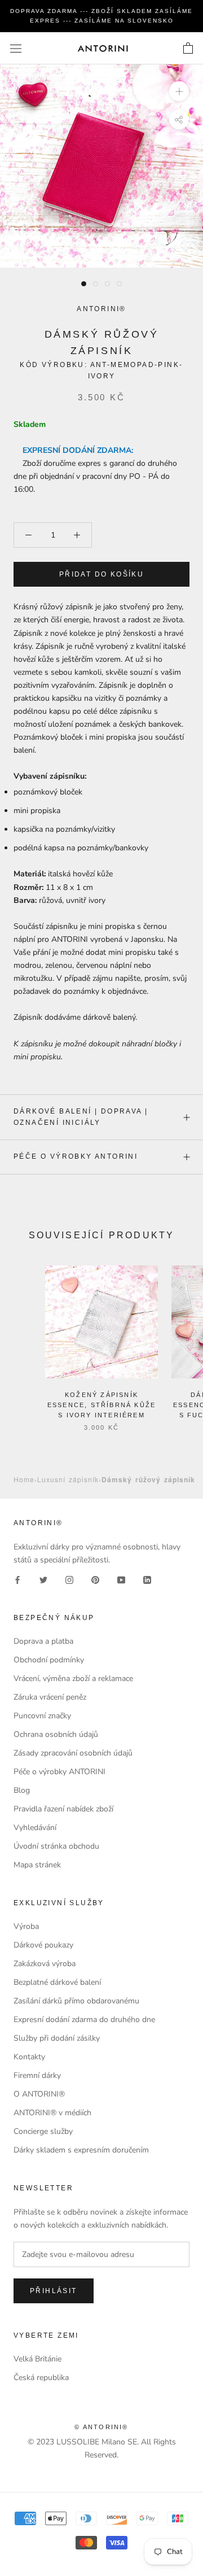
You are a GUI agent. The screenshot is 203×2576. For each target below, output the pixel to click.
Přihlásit (54, 2291)
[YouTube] (121, 1579)
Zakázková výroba (45, 1964)
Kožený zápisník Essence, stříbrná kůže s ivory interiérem (101, 1405)
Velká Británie (37, 2359)
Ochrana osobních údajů (56, 1734)
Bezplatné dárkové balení (57, 1982)
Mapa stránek (37, 1865)
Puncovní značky (42, 1716)
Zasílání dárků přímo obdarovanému (76, 2001)
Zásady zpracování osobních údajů (73, 1753)
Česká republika (41, 2378)
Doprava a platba (43, 1641)
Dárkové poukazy (43, 1945)
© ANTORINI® (101, 2427)
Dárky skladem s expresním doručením (81, 2150)
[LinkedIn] (147, 1579)
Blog (22, 1790)
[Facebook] (17, 1579)
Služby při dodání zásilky (57, 2038)
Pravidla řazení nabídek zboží (63, 1809)
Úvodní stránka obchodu (56, 1846)
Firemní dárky (37, 2075)
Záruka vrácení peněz (50, 1697)
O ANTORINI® (39, 2094)
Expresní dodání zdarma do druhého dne (84, 2020)
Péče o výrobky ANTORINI (76, 1156)
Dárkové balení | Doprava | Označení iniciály (81, 1117)
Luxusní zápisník (68, 1479)
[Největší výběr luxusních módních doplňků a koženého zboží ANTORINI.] (103, 48)
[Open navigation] (16, 48)
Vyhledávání (35, 1828)
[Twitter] (43, 1579)
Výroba (26, 1926)
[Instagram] (69, 1579)
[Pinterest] (95, 1579)
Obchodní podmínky (49, 1660)
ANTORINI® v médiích (52, 2113)
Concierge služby (43, 2131)
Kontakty (29, 2057)
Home (24, 1479)
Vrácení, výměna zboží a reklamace (73, 1678)
